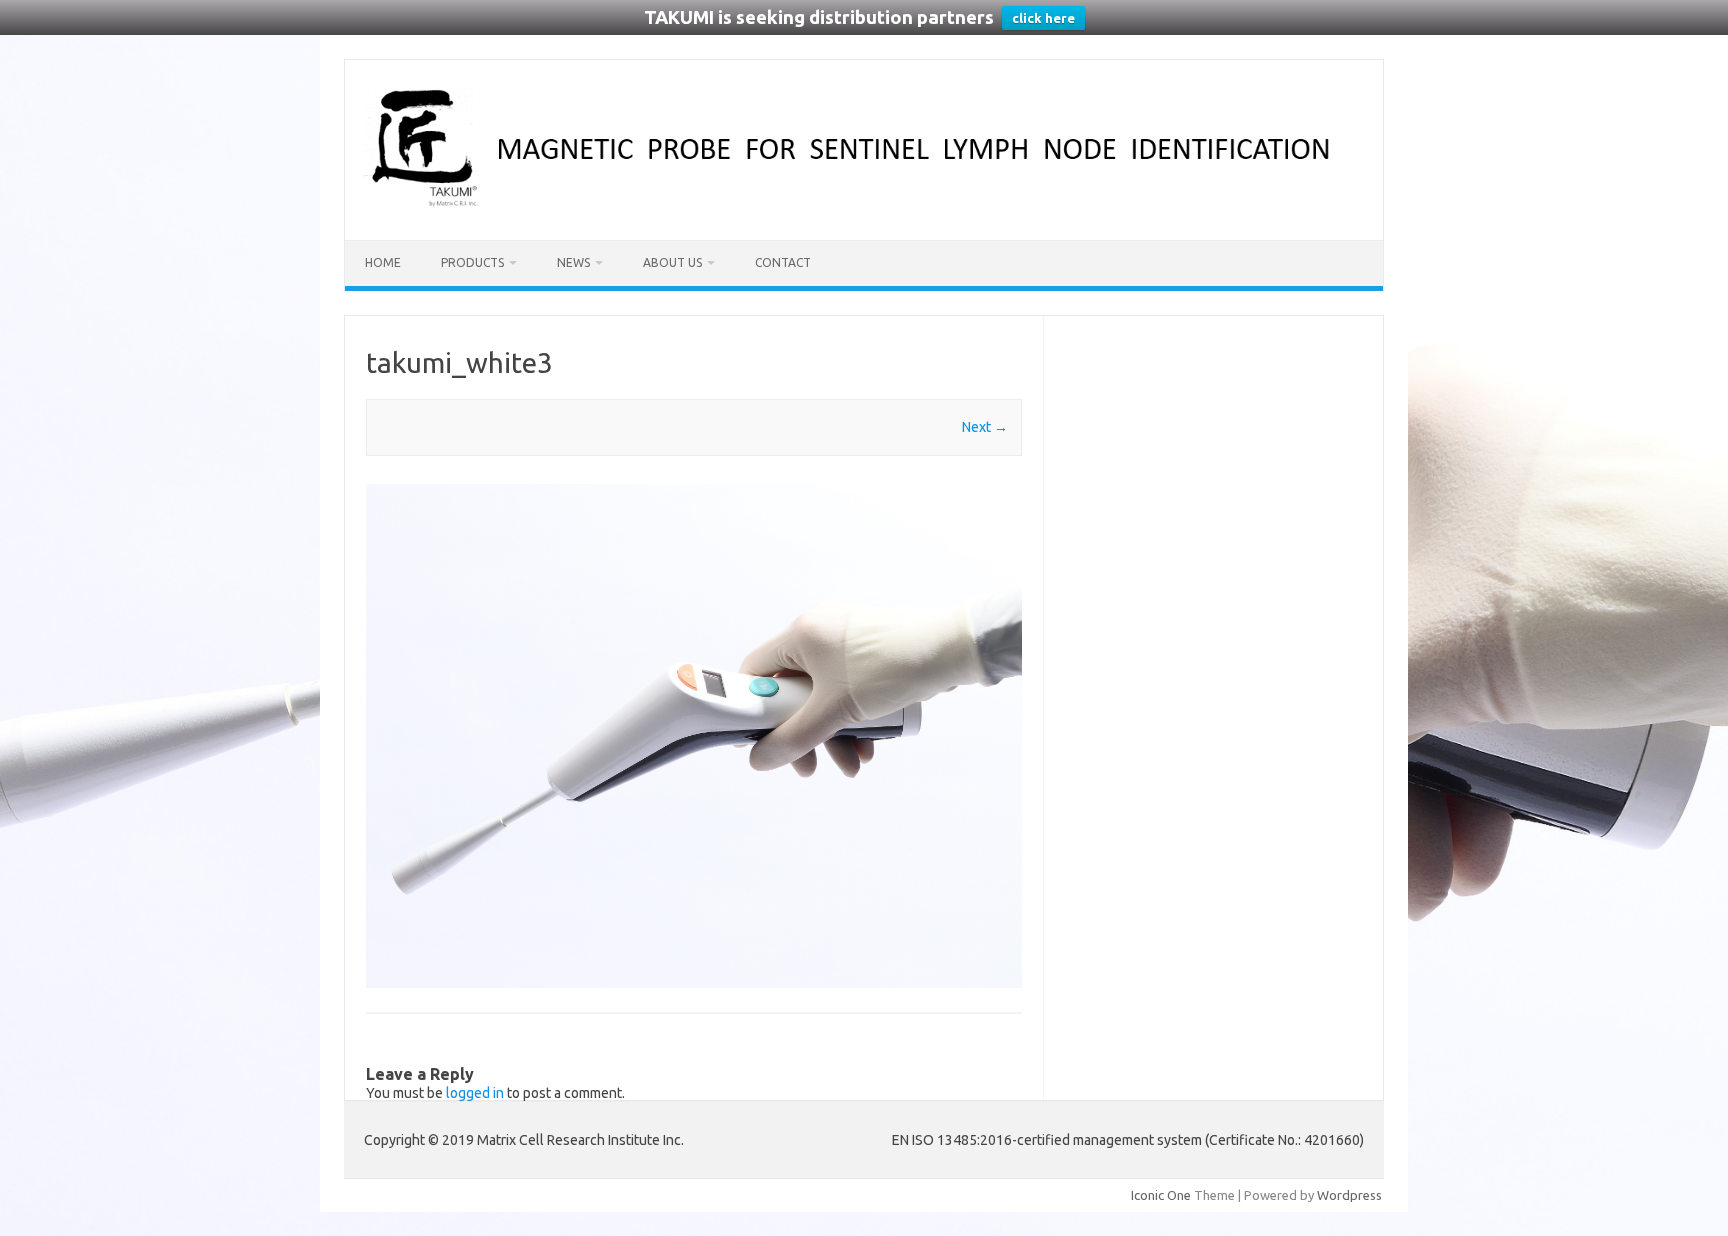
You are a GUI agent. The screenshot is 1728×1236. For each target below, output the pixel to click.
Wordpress (1349, 1195)
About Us (672, 262)
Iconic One (1161, 1195)
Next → (985, 427)
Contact (783, 262)
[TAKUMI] (864, 206)
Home (383, 262)
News (573, 262)
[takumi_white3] (694, 736)
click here (1043, 18)
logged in (475, 1093)
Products (472, 262)
